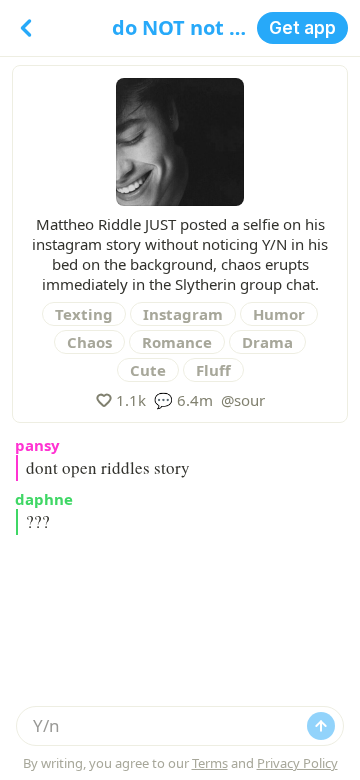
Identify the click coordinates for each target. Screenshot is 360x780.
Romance (177, 342)
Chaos (89, 342)
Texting (84, 314)
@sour (243, 400)
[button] (302, 28)
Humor (279, 314)
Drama (267, 342)
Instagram (183, 314)
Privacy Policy (297, 763)
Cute (148, 370)
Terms (210, 763)
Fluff (213, 370)
